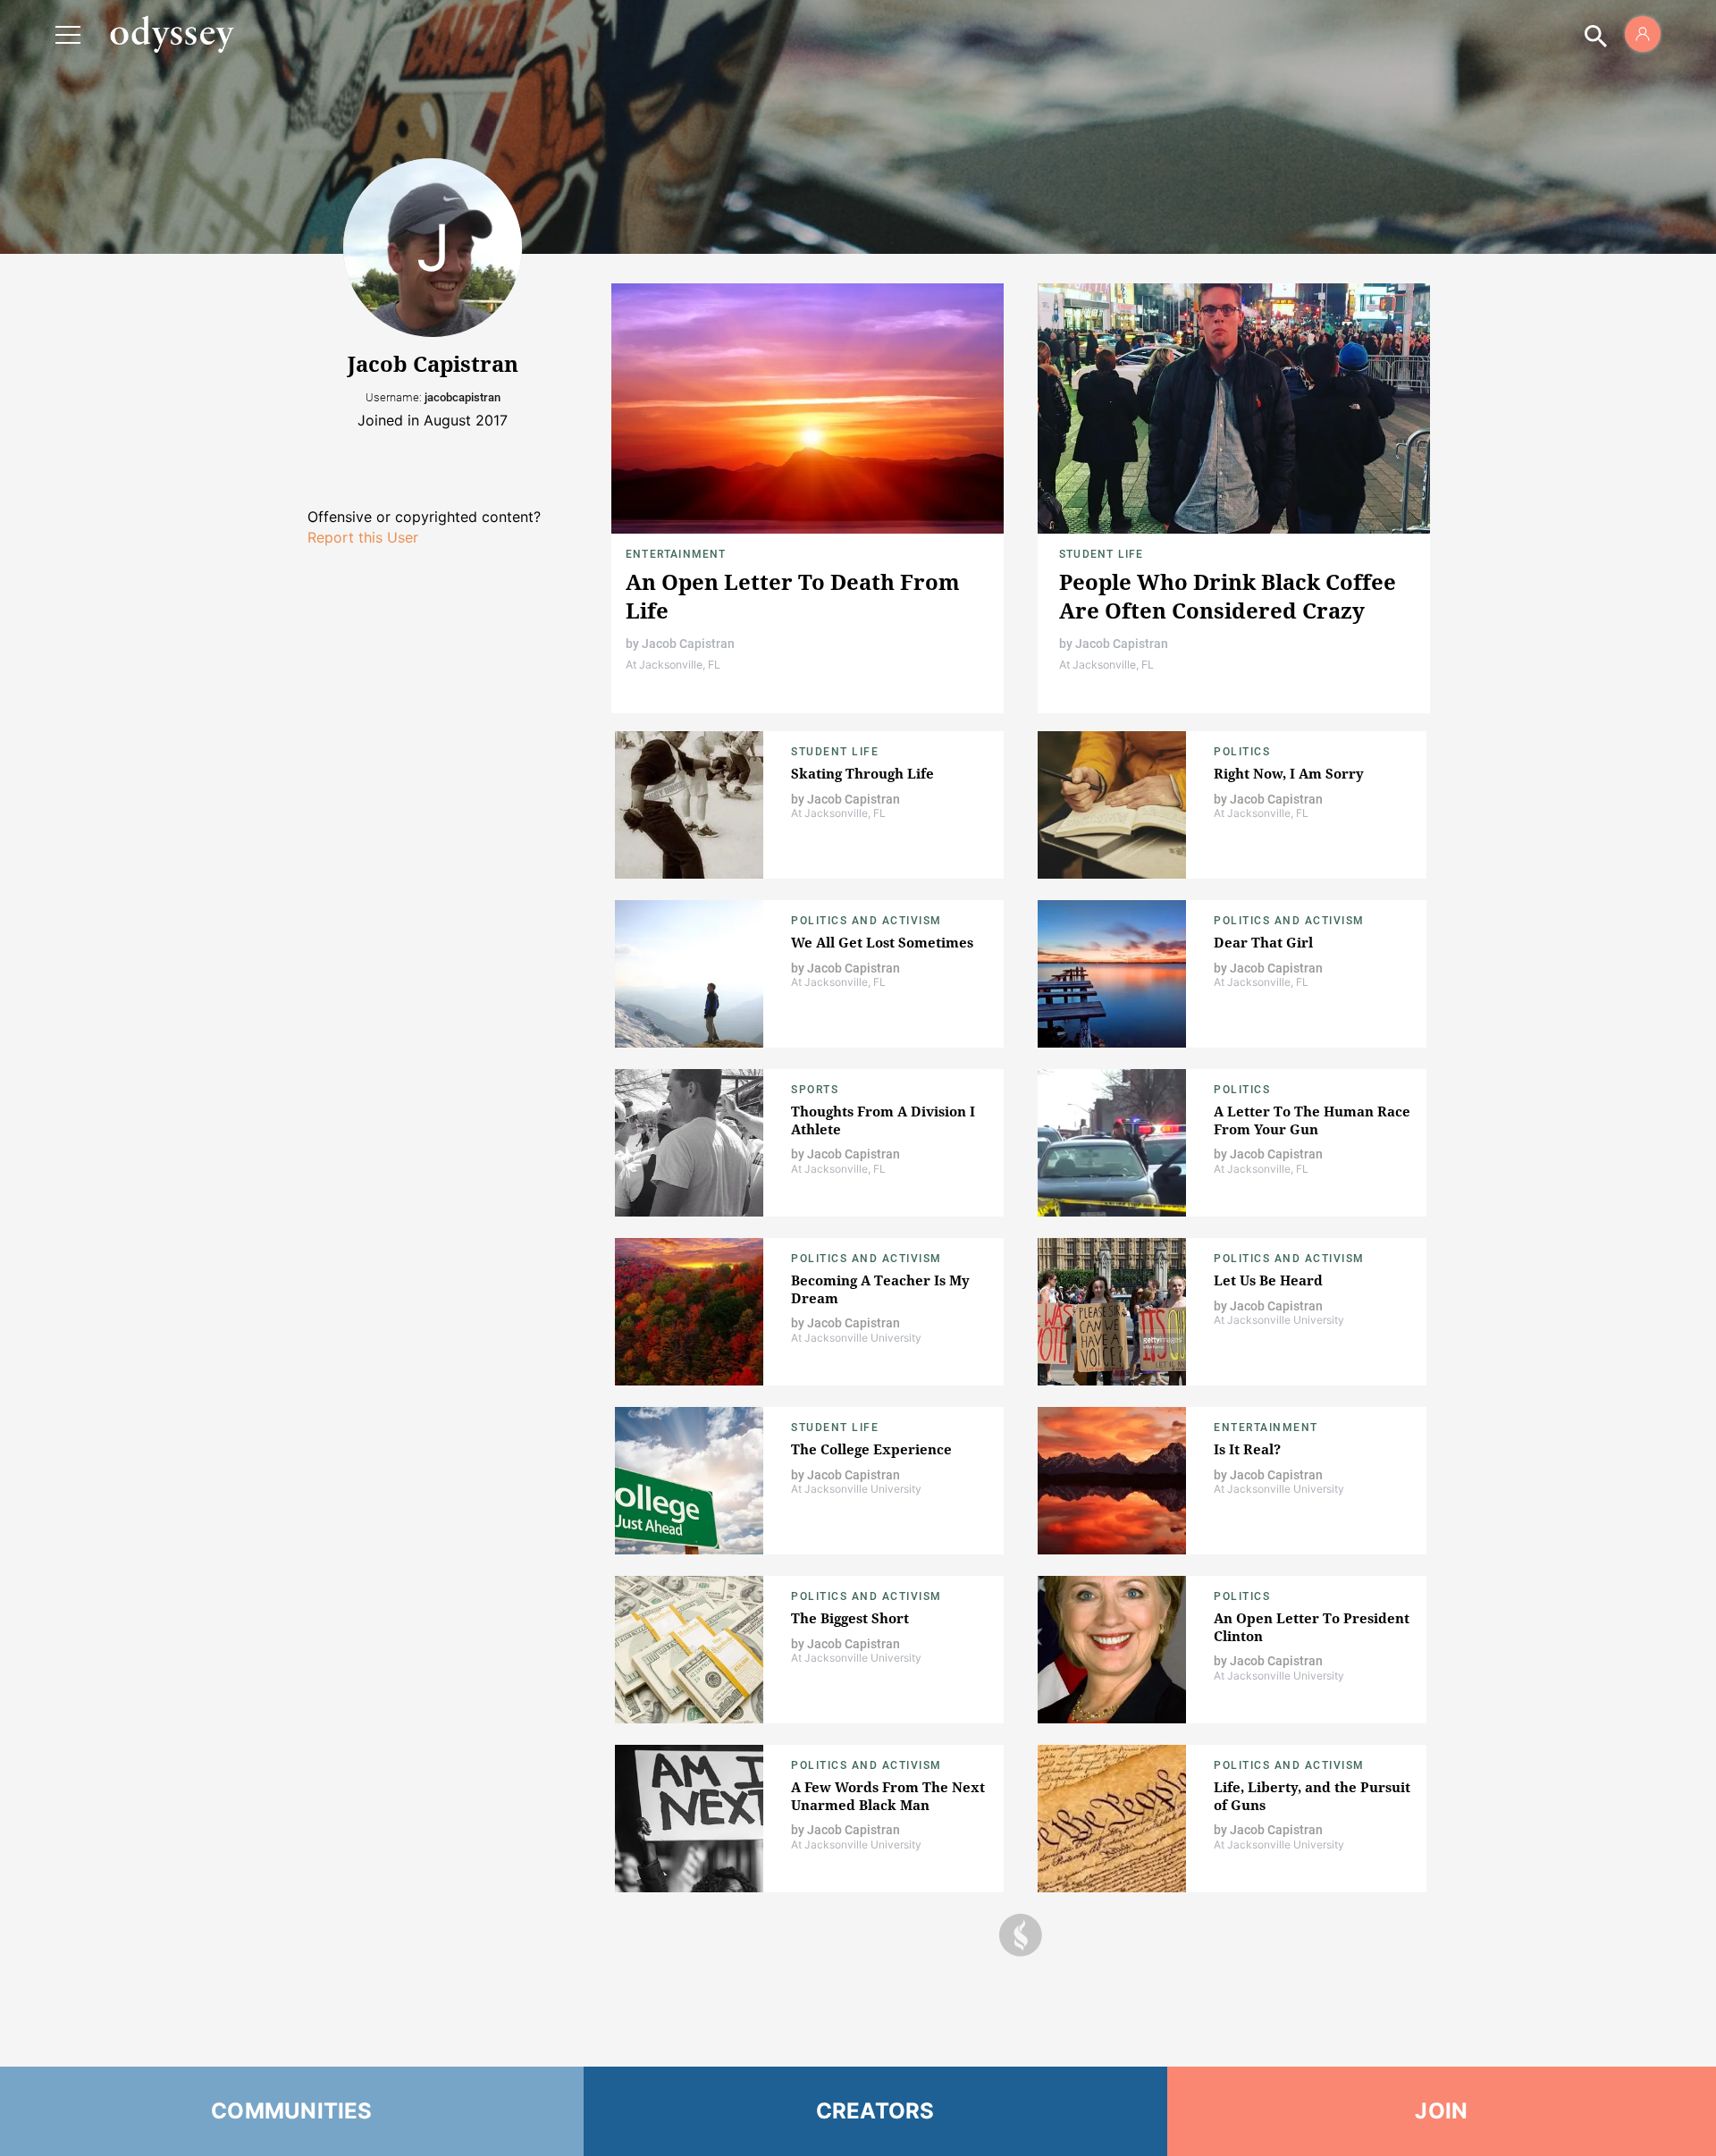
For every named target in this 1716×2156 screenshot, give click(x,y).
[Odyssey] (172, 34)
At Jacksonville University (856, 1338)
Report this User (363, 537)
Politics (1242, 752)
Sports (815, 1090)
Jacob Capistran (688, 644)
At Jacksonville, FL (673, 665)
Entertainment (676, 554)
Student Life (1101, 554)
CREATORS (875, 2111)
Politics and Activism (866, 921)
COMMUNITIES (292, 2111)
